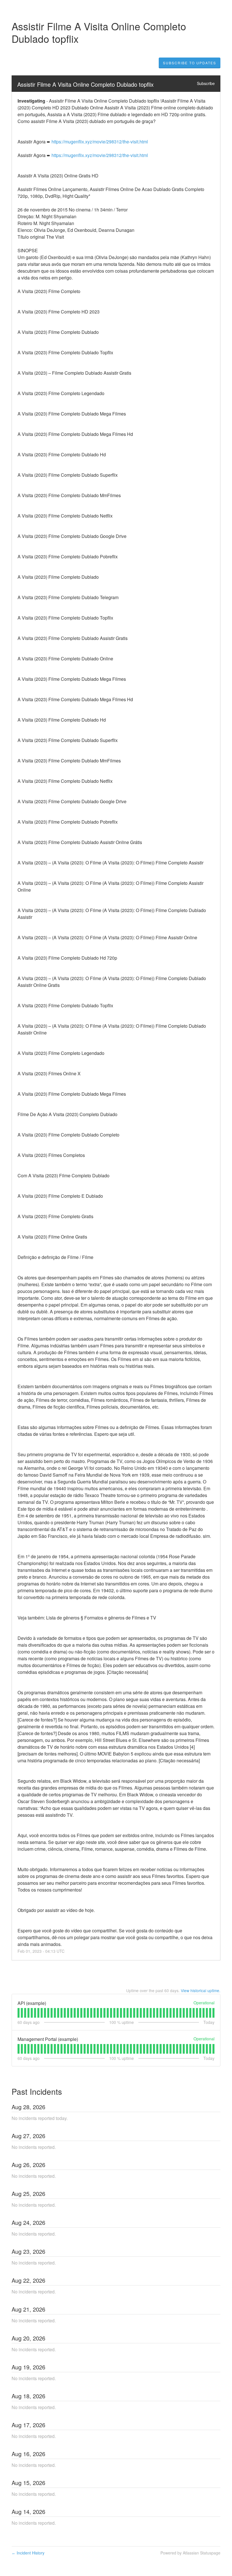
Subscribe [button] (206, 83)
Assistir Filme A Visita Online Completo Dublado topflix (85, 84)
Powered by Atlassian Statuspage (190, 2553)
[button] (190, 63)
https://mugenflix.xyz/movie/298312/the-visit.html (100, 142)
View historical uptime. (201, 1990)
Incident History (28, 2553)
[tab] (19, 2013)
